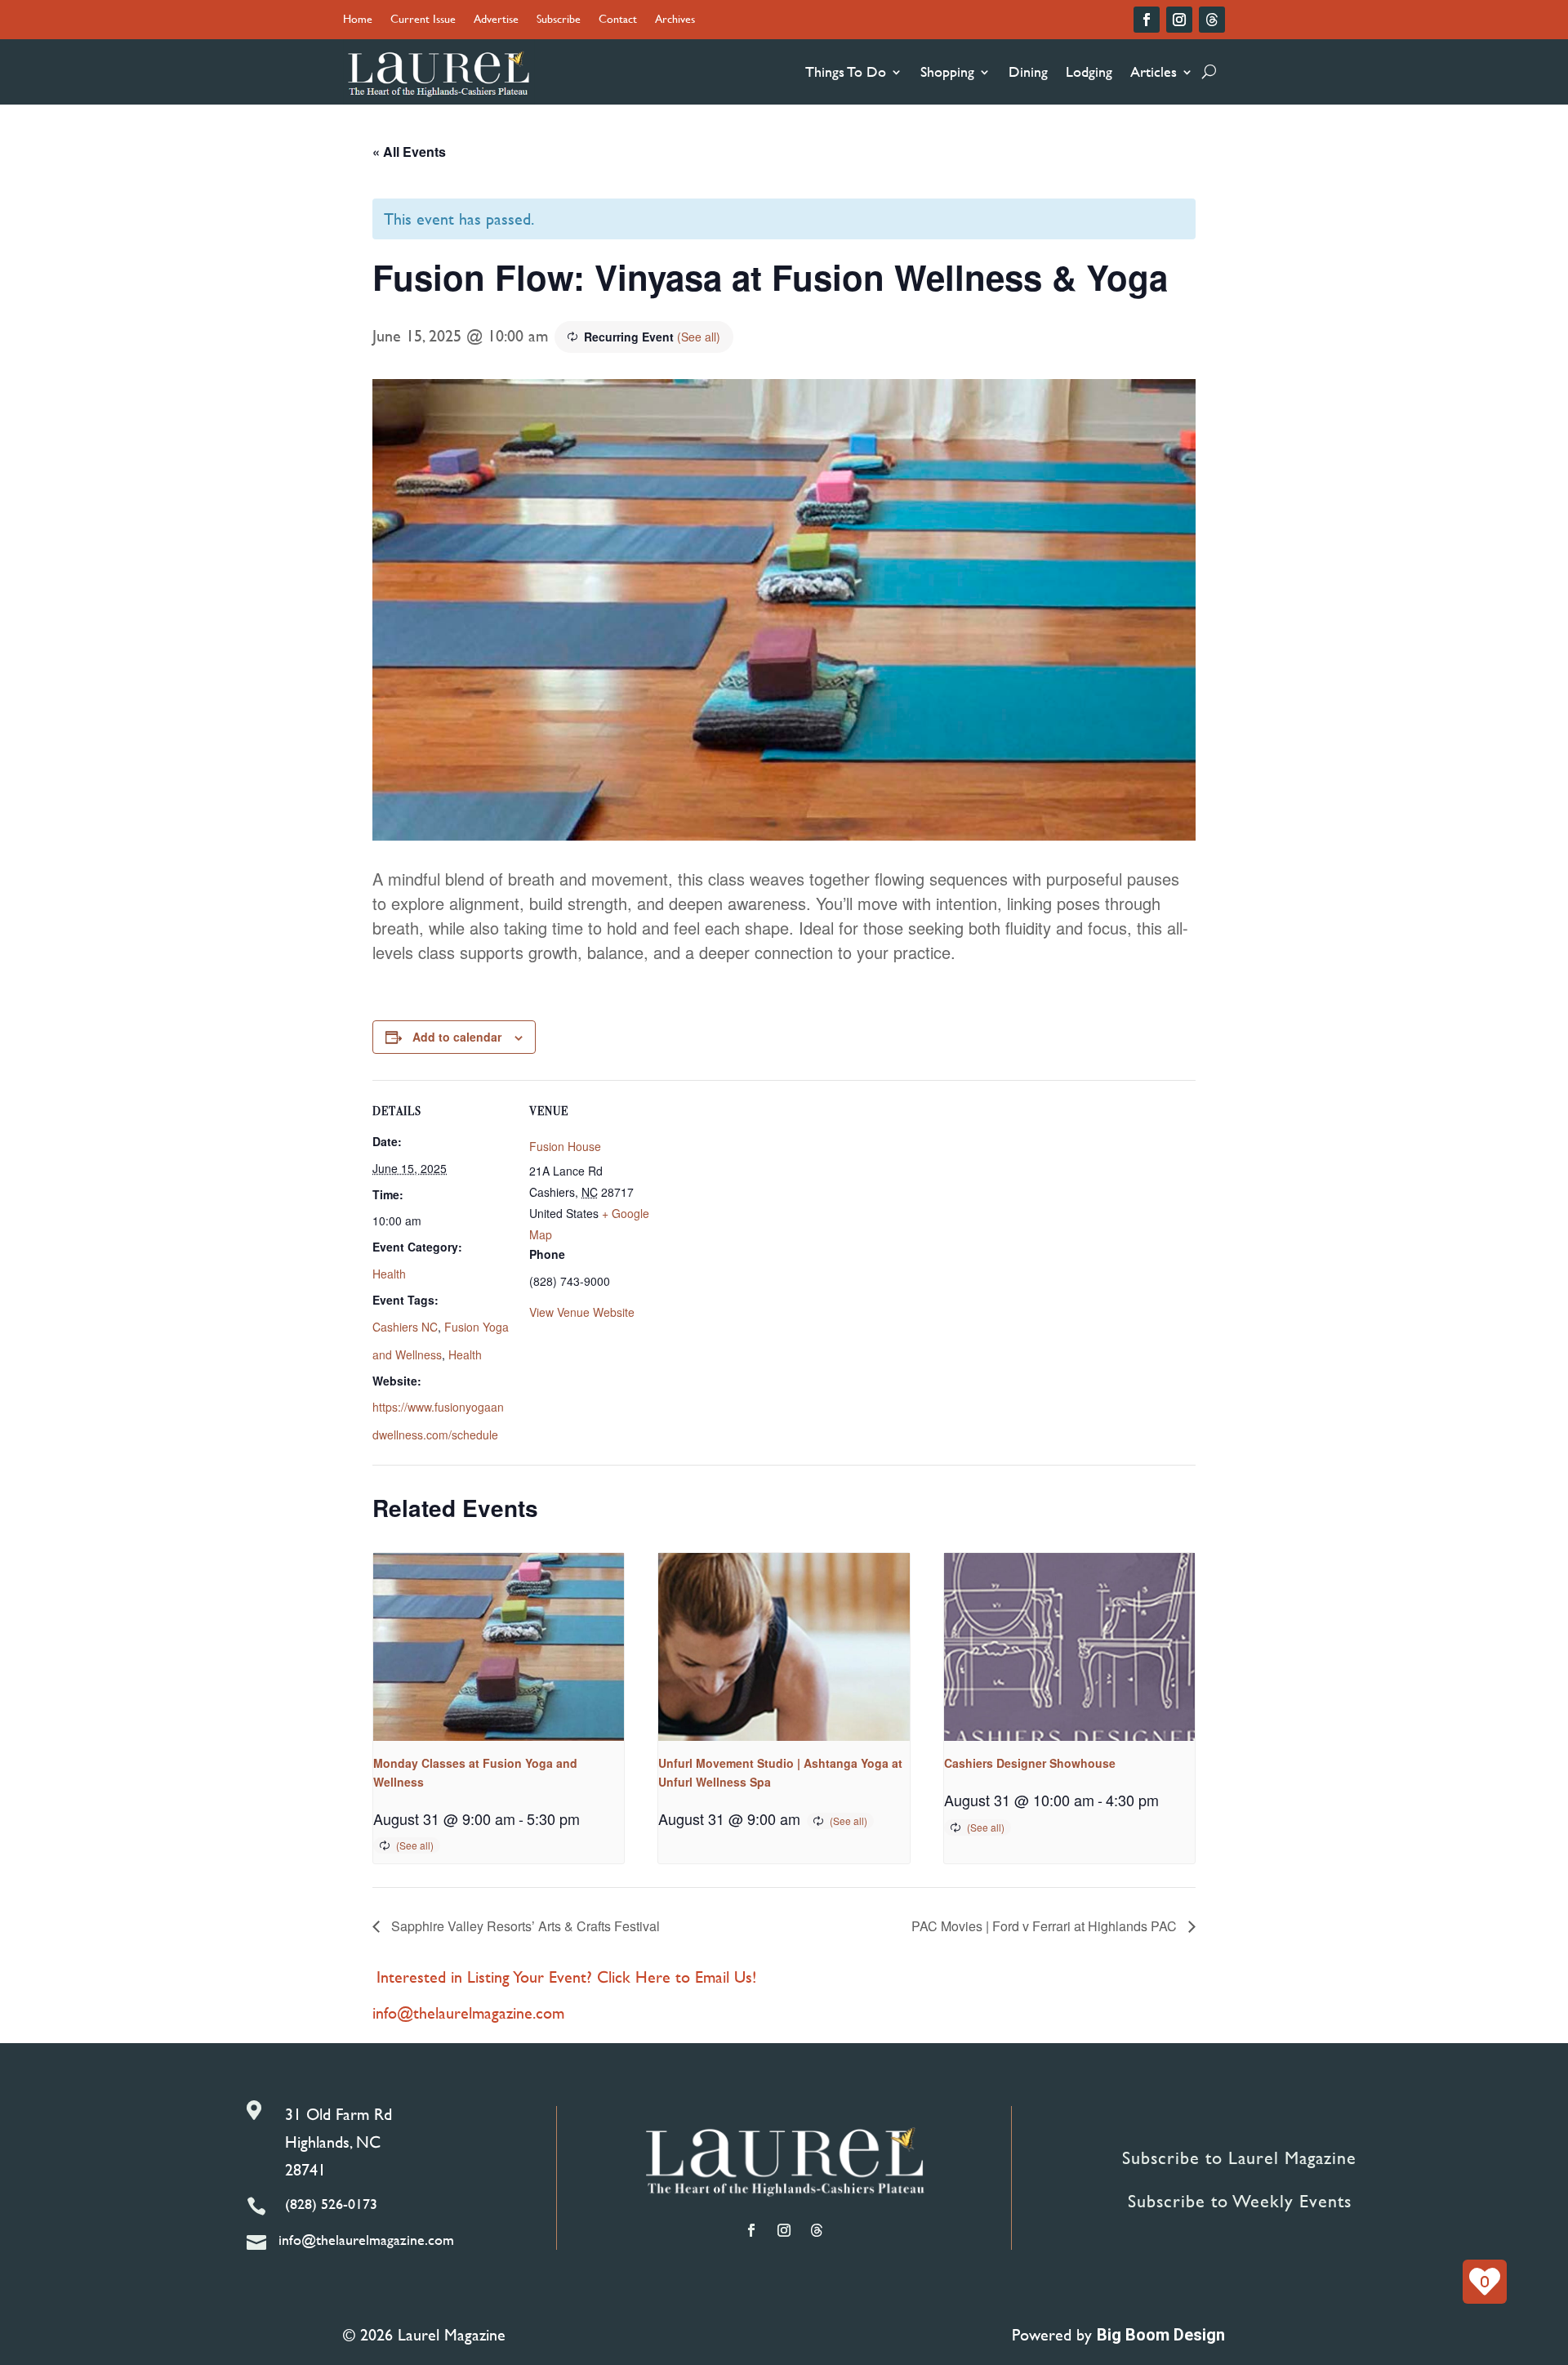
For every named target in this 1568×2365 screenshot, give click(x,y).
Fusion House (565, 1146)
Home (358, 20)
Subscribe (559, 20)
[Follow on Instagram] (1179, 20)
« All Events (409, 152)
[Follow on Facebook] (1147, 20)
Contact (618, 20)
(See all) (699, 337)
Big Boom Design (1161, 2335)
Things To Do (846, 71)
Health (389, 1274)
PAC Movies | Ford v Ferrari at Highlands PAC (1046, 1926)
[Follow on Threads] (1212, 20)
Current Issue (423, 20)
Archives (675, 20)
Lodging (1089, 71)
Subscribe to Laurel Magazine (1239, 2158)
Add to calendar (457, 1037)
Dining (1028, 71)
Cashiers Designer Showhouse (1030, 1763)
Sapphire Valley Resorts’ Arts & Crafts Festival (524, 1926)
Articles (1154, 71)
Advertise (496, 20)
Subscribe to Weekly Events (1240, 2201)
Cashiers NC (405, 1327)
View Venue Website (582, 1312)
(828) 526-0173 (331, 2204)
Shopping (947, 71)
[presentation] (499, 1647)
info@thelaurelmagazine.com (468, 2012)
